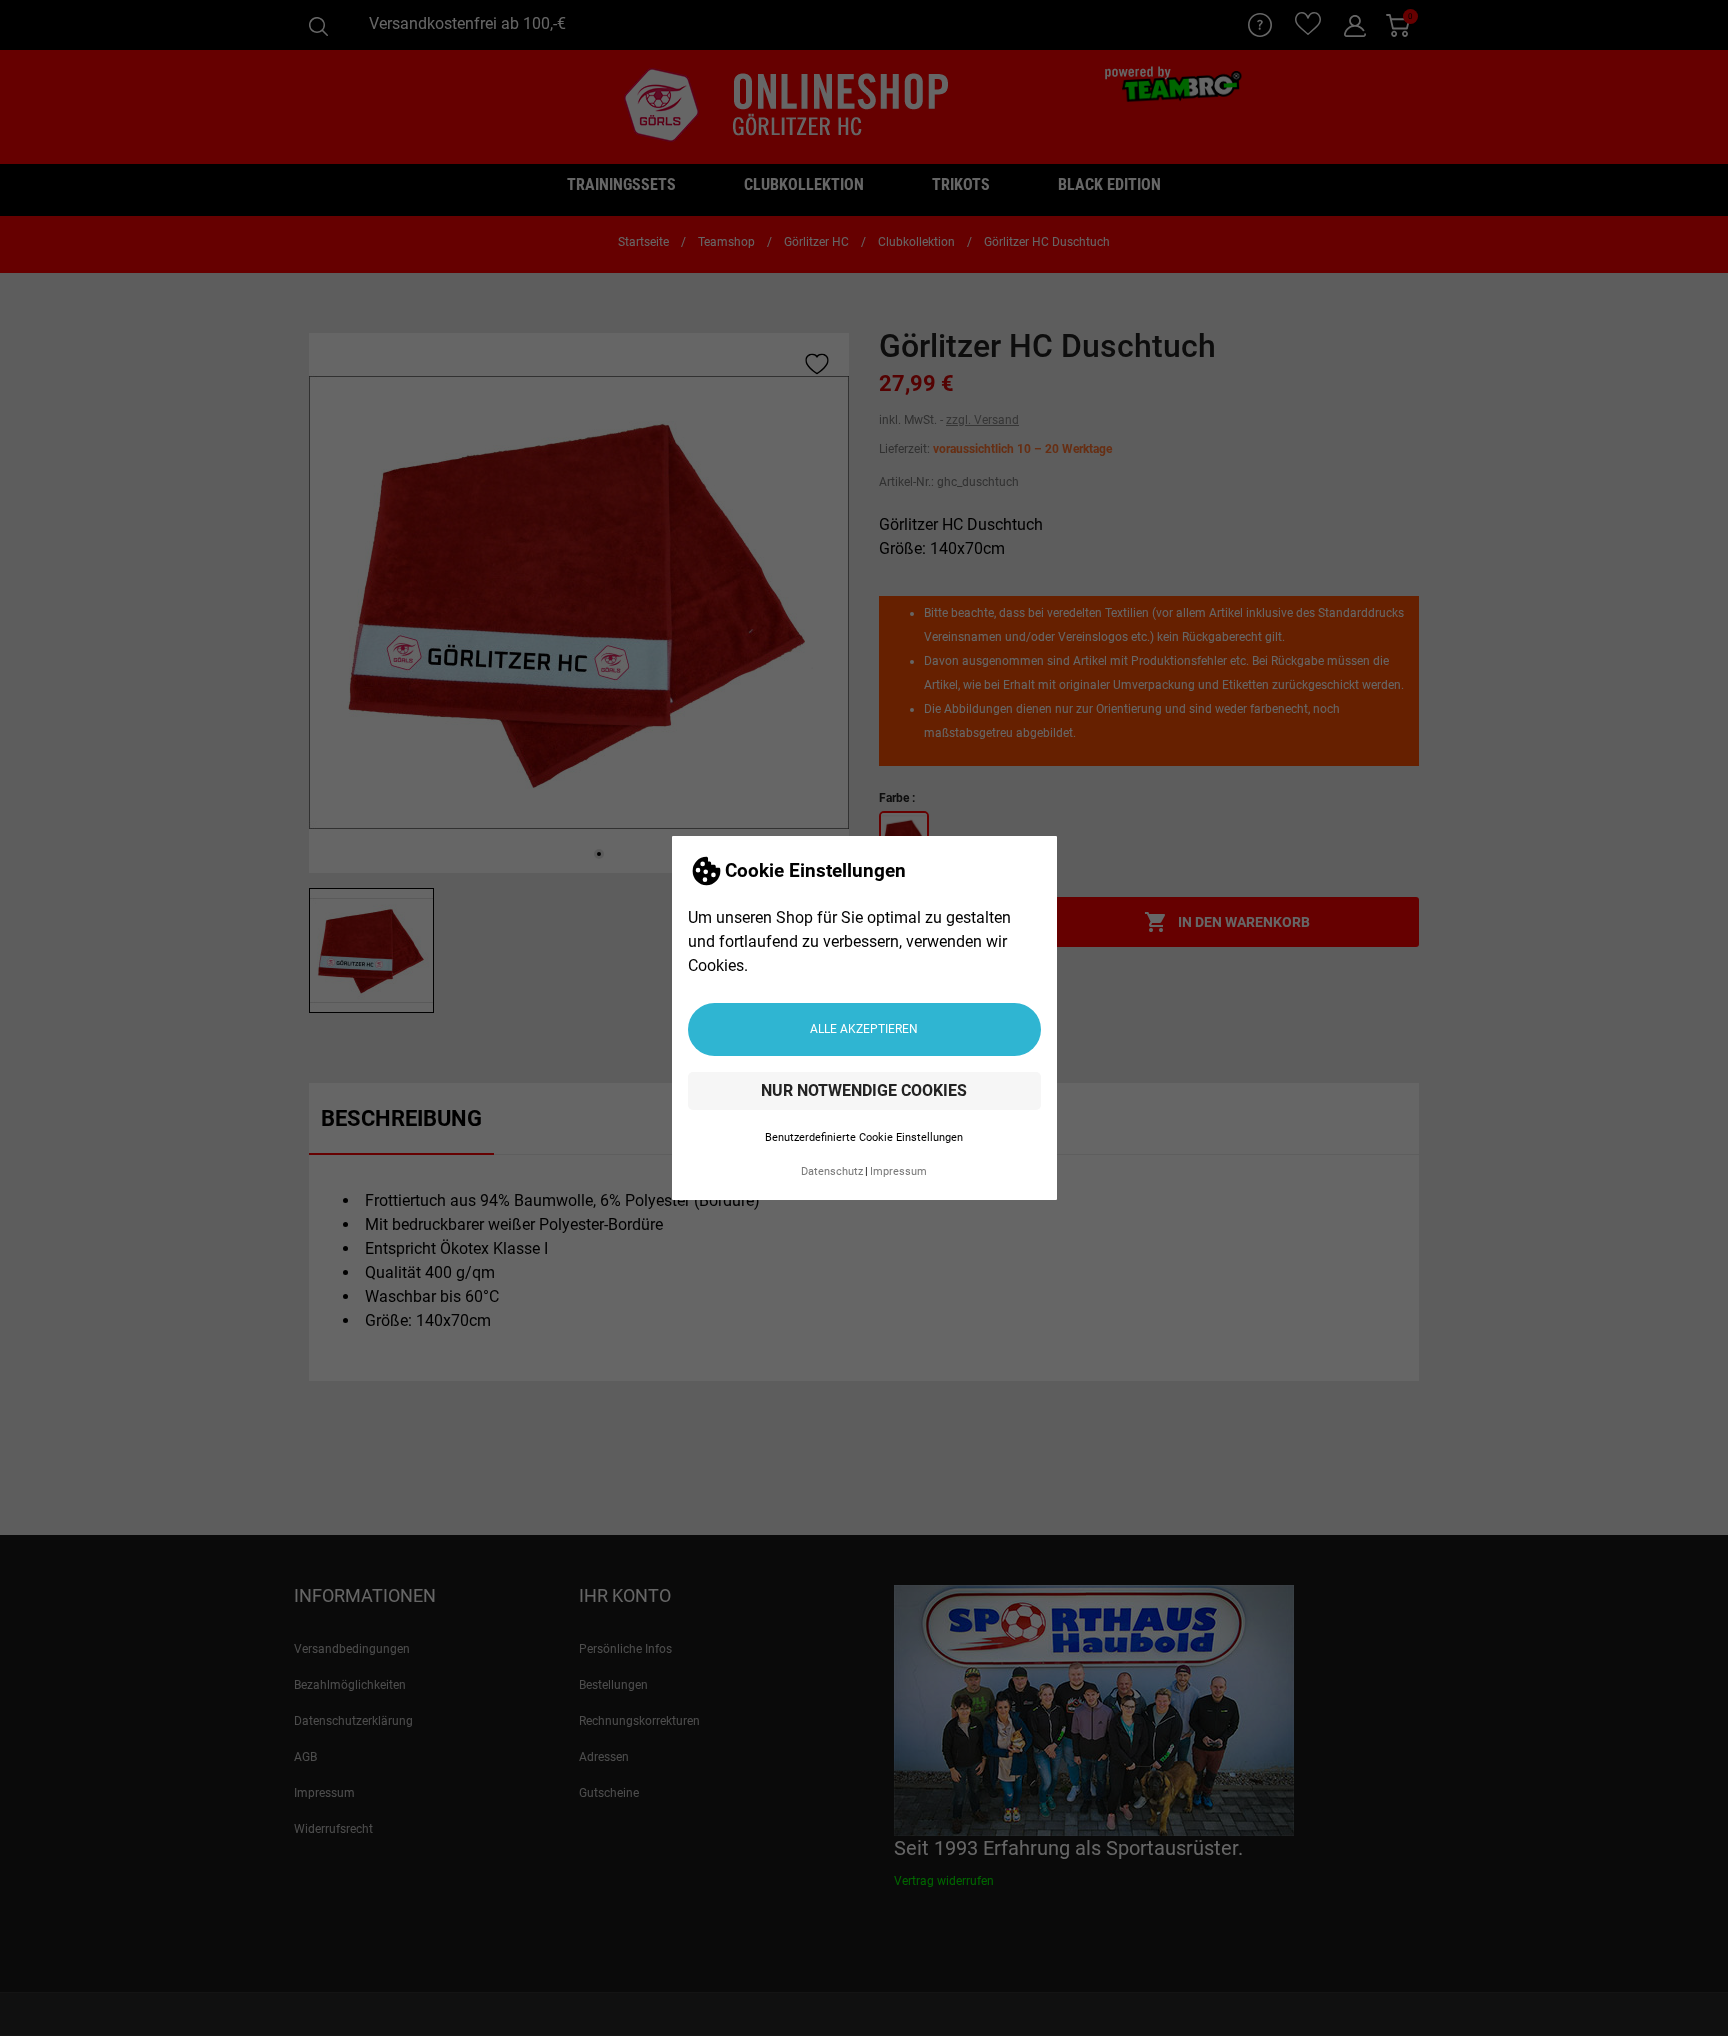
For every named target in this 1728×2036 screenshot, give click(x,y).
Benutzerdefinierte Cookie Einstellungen (864, 1137)
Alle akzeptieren (864, 1029)
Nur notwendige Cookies (864, 1090)
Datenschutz (832, 1171)
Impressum (898, 1171)
